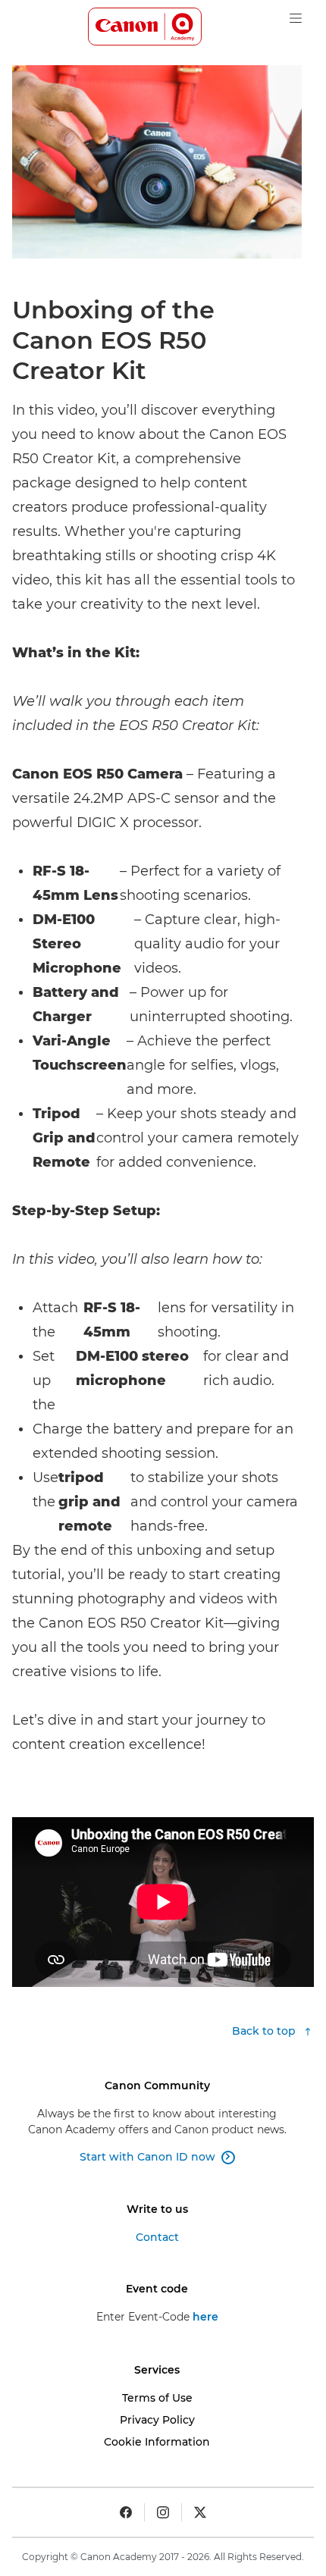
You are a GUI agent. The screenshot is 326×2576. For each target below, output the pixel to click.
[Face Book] (126, 2512)
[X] (200, 2512)
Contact (157, 2237)
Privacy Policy (157, 2420)
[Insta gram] (163, 2512)
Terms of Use (157, 2398)
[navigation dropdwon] (296, 18)
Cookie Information (157, 2442)
